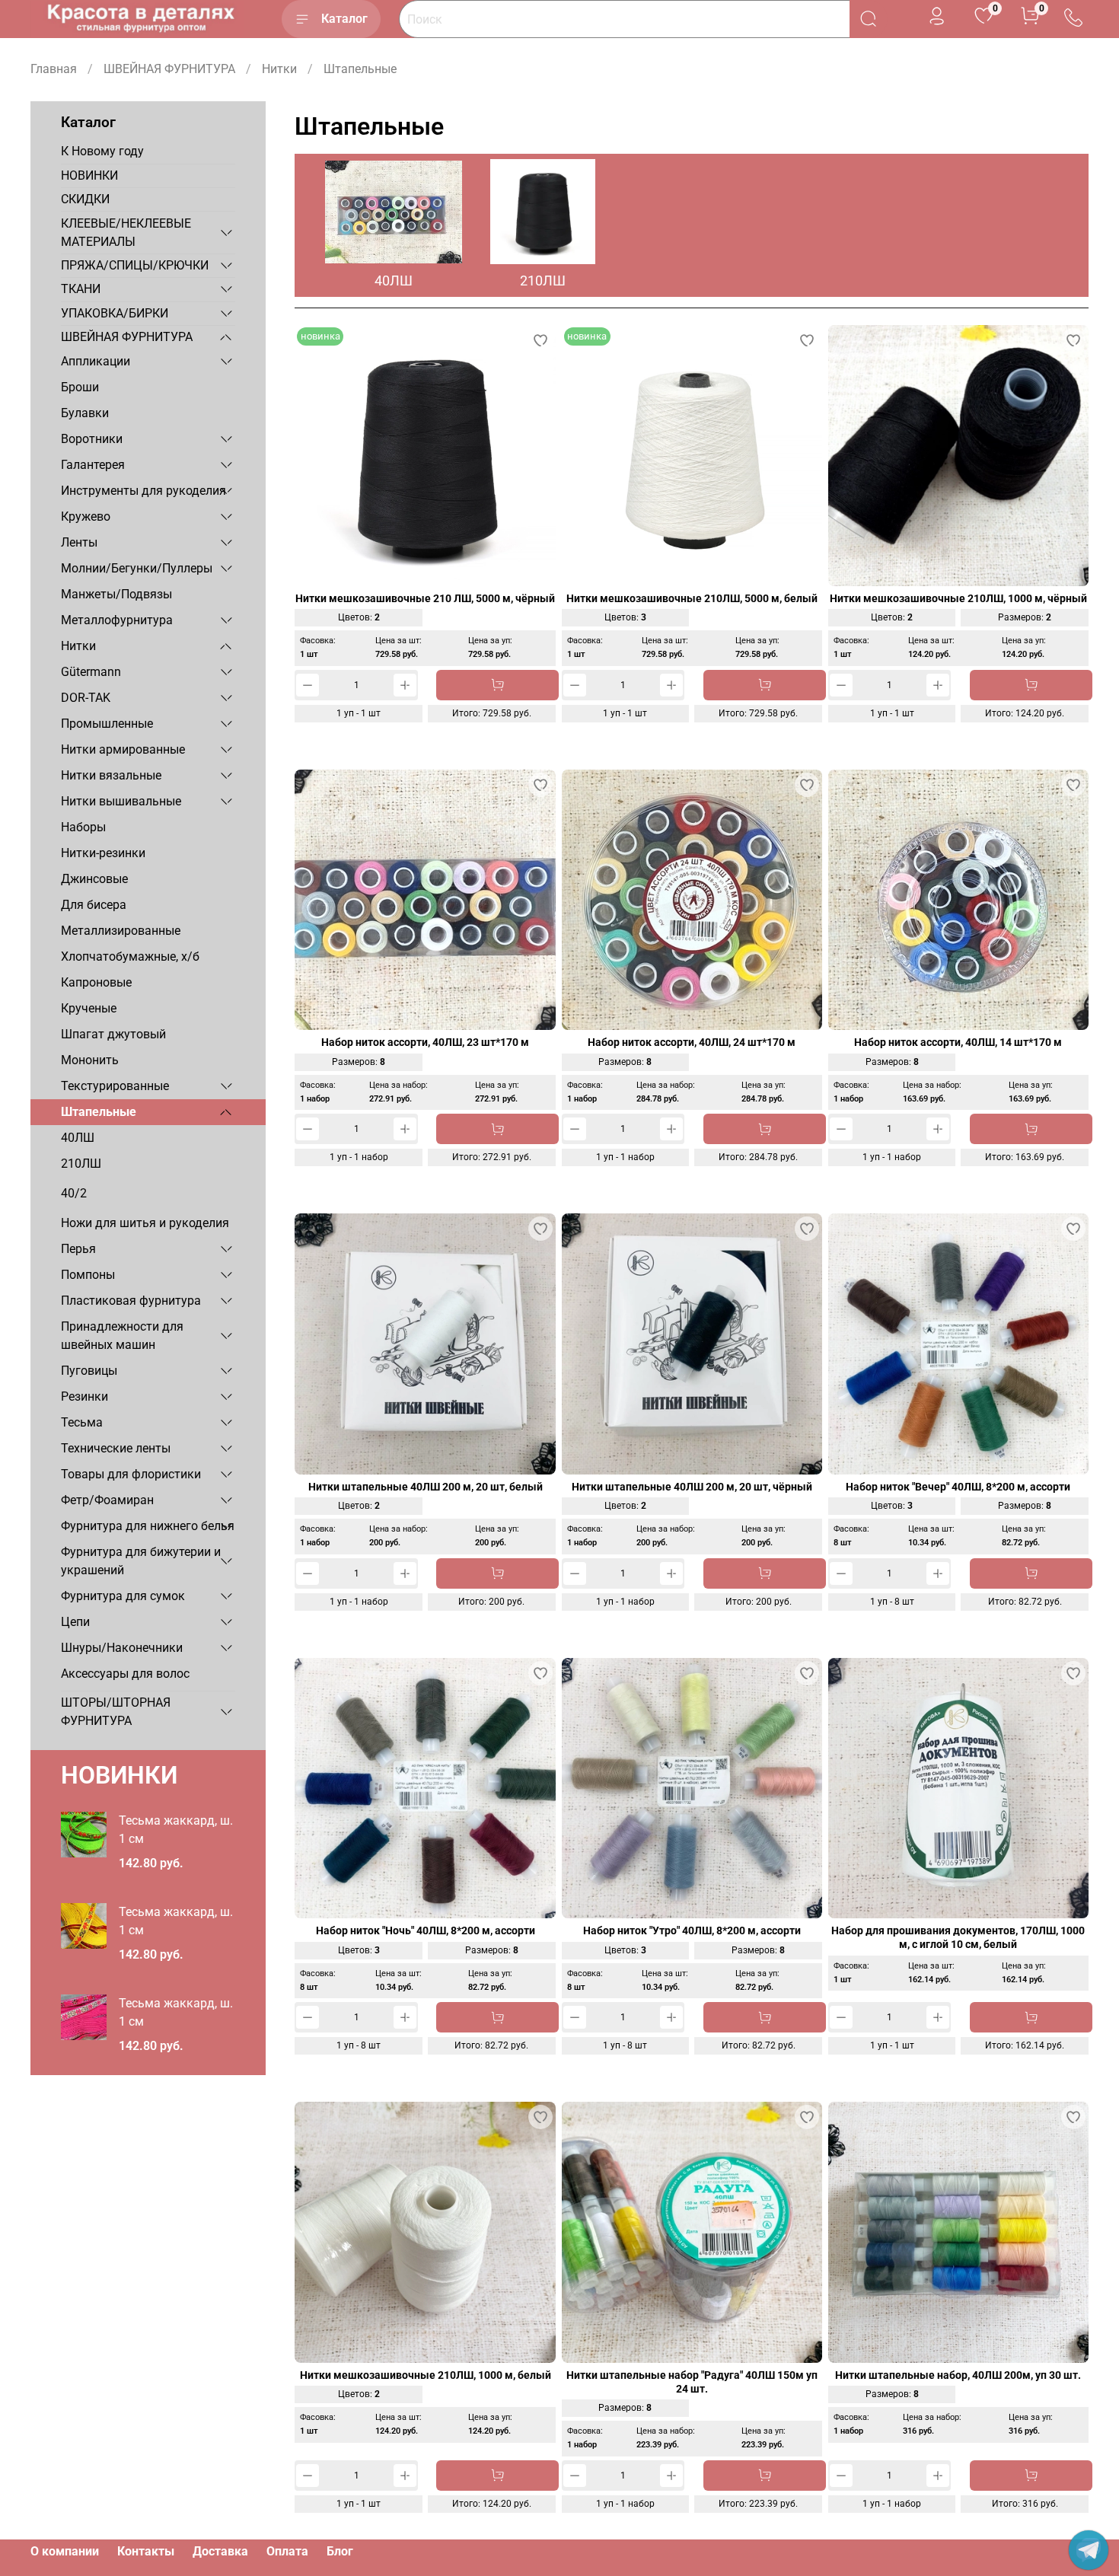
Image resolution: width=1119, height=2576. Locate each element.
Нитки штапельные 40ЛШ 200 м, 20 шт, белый (426, 1487)
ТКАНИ (81, 289)
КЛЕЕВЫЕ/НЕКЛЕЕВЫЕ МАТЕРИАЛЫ (126, 233)
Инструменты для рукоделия (143, 491)
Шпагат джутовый (113, 1034)
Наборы (83, 827)
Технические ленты (116, 1448)
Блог (340, 2551)
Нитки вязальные (111, 775)
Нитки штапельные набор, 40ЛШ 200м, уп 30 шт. (958, 2375)
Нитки (279, 69)
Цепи (75, 1622)
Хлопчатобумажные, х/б (130, 956)
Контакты (146, 2551)
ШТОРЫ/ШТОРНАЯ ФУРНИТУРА (116, 1712)
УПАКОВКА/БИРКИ (115, 313)
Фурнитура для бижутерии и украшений (141, 1561)
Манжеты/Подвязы (116, 594)
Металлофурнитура (117, 620)
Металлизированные (121, 931)
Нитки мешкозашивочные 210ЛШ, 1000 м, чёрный (958, 599)
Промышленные (107, 724)
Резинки (84, 1396)
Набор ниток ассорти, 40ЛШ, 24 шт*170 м (692, 1043)
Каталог (344, 19)
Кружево (86, 516)
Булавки (85, 413)
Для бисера (94, 905)
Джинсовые (94, 879)
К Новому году (102, 151)
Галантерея (93, 465)
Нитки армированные (123, 749)
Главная (54, 69)
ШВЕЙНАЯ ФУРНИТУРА (169, 69)
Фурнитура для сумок (123, 1596)
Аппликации (96, 361)
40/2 (74, 1193)
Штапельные (99, 1112)
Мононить (90, 1060)
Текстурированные (115, 1086)
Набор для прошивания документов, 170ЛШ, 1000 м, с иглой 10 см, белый (958, 1938)
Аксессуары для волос (125, 1674)
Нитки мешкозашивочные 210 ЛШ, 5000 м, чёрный (425, 599)
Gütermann (91, 672)
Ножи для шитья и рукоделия (145, 1223)
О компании (65, 2551)
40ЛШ (78, 1138)
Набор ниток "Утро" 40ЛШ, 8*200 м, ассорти (692, 1931)
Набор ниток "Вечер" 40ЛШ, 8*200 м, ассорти (958, 1487)
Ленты (79, 542)
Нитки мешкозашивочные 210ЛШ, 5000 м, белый (692, 599)
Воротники (92, 439)
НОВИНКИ (89, 175)
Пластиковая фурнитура (131, 1301)
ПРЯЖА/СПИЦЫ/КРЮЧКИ (135, 265)
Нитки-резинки (103, 853)
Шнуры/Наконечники (122, 1648)
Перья (78, 1249)
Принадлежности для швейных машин (122, 1336)
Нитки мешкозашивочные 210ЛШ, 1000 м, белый (426, 2375)
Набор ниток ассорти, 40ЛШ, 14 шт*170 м (958, 1043)
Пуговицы (89, 1371)
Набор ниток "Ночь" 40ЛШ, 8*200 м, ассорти (426, 1931)
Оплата (287, 2551)
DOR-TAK (86, 698)
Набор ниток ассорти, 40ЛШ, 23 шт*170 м (425, 1043)
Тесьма (82, 1422)
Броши (80, 387)
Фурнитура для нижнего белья (148, 1526)
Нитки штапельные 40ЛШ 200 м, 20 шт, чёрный (692, 1487)
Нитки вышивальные (121, 801)
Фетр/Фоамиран (107, 1500)
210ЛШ (81, 1164)
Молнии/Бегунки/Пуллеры (137, 568)
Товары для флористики (131, 1474)
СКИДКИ (85, 199)
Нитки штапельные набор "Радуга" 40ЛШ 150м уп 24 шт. (692, 2382)
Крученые (89, 1008)
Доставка (220, 2551)
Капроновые (96, 982)
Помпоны (88, 1275)
